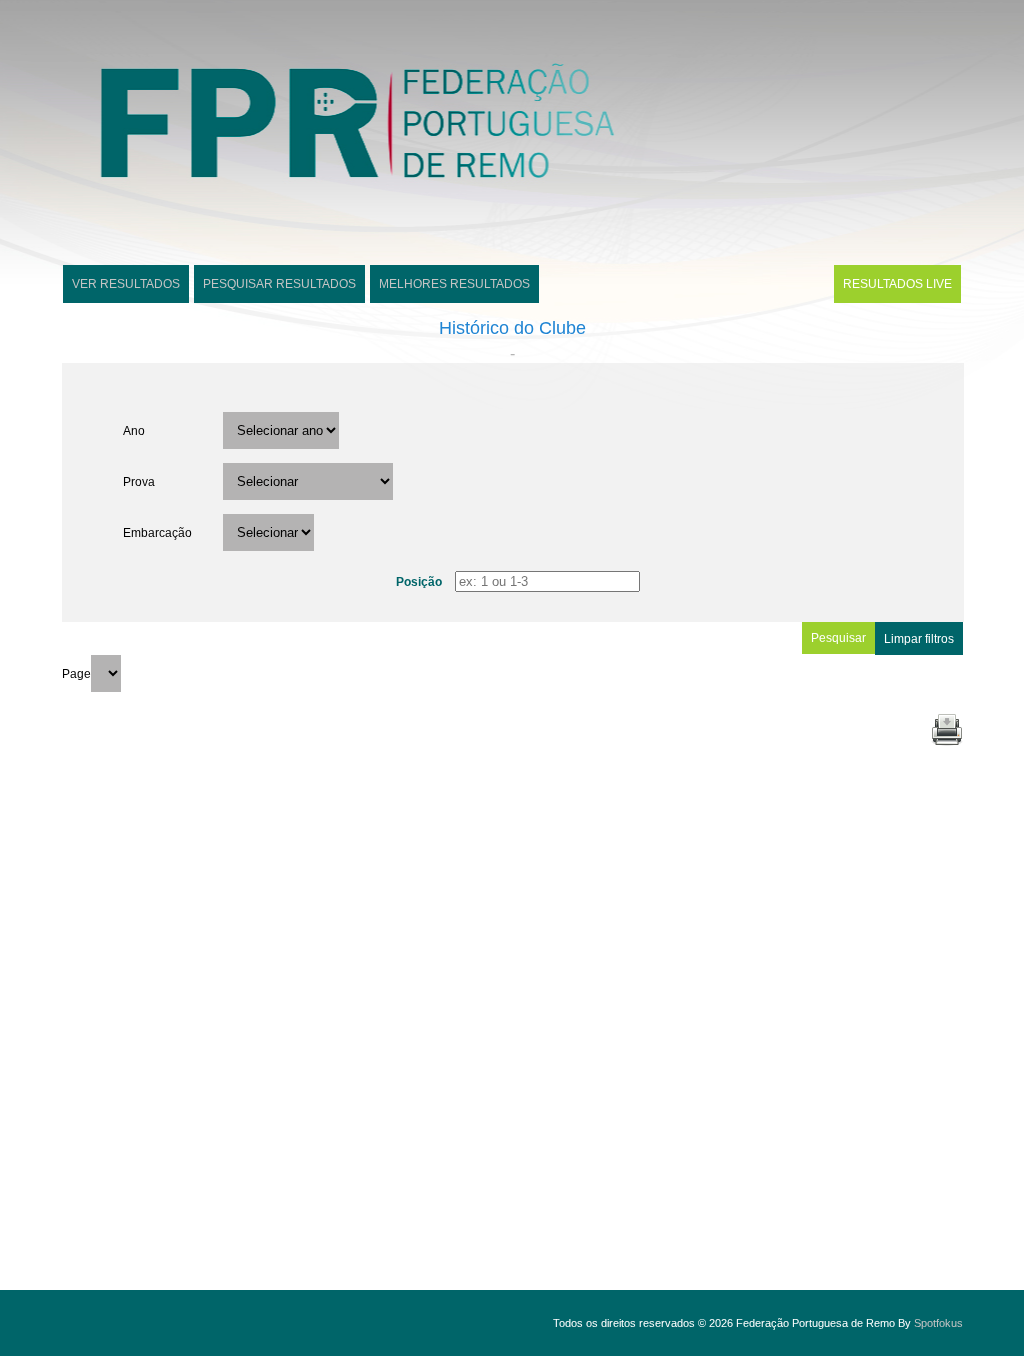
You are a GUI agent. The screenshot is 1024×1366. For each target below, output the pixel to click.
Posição (419, 582)
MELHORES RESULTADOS (454, 284)
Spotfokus (938, 1323)
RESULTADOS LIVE (897, 284)
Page (76, 674)
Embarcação (157, 533)
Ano (134, 431)
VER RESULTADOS (126, 284)
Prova (139, 482)
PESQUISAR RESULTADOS (279, 284)
